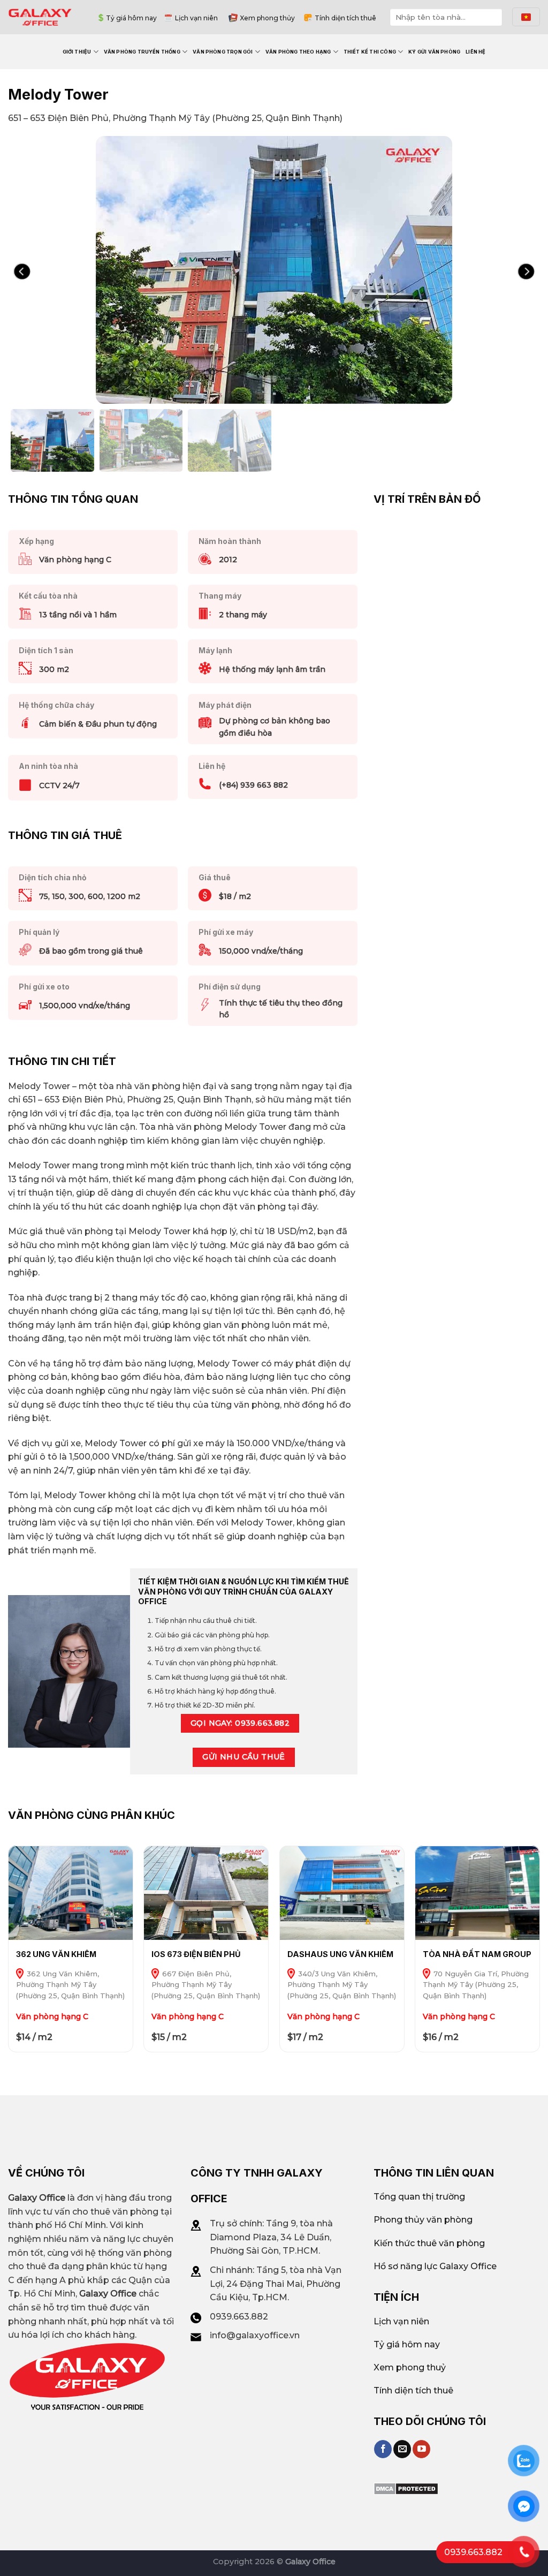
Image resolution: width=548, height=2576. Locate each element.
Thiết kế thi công (370, 52)
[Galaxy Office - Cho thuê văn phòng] (40, 17)
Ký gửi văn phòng (434, 52)
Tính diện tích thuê (345, 18)
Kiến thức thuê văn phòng (429, 2243)
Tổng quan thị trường (419, 2197)
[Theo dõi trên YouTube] (421, 2449)
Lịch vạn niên (196, 18)
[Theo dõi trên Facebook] (383, 2449)
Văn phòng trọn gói (223, 52)
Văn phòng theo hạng (298, 52)
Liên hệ (475, 52)
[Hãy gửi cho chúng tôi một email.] (402, 2449)
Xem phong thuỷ (410, 2367)
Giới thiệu (77, 52)
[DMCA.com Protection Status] (406, 2488)
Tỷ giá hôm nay (131, 18)
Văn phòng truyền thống (142, 52)
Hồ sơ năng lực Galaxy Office (435, 2266)
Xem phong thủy (267, 18)
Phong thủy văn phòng (423, 2220)
